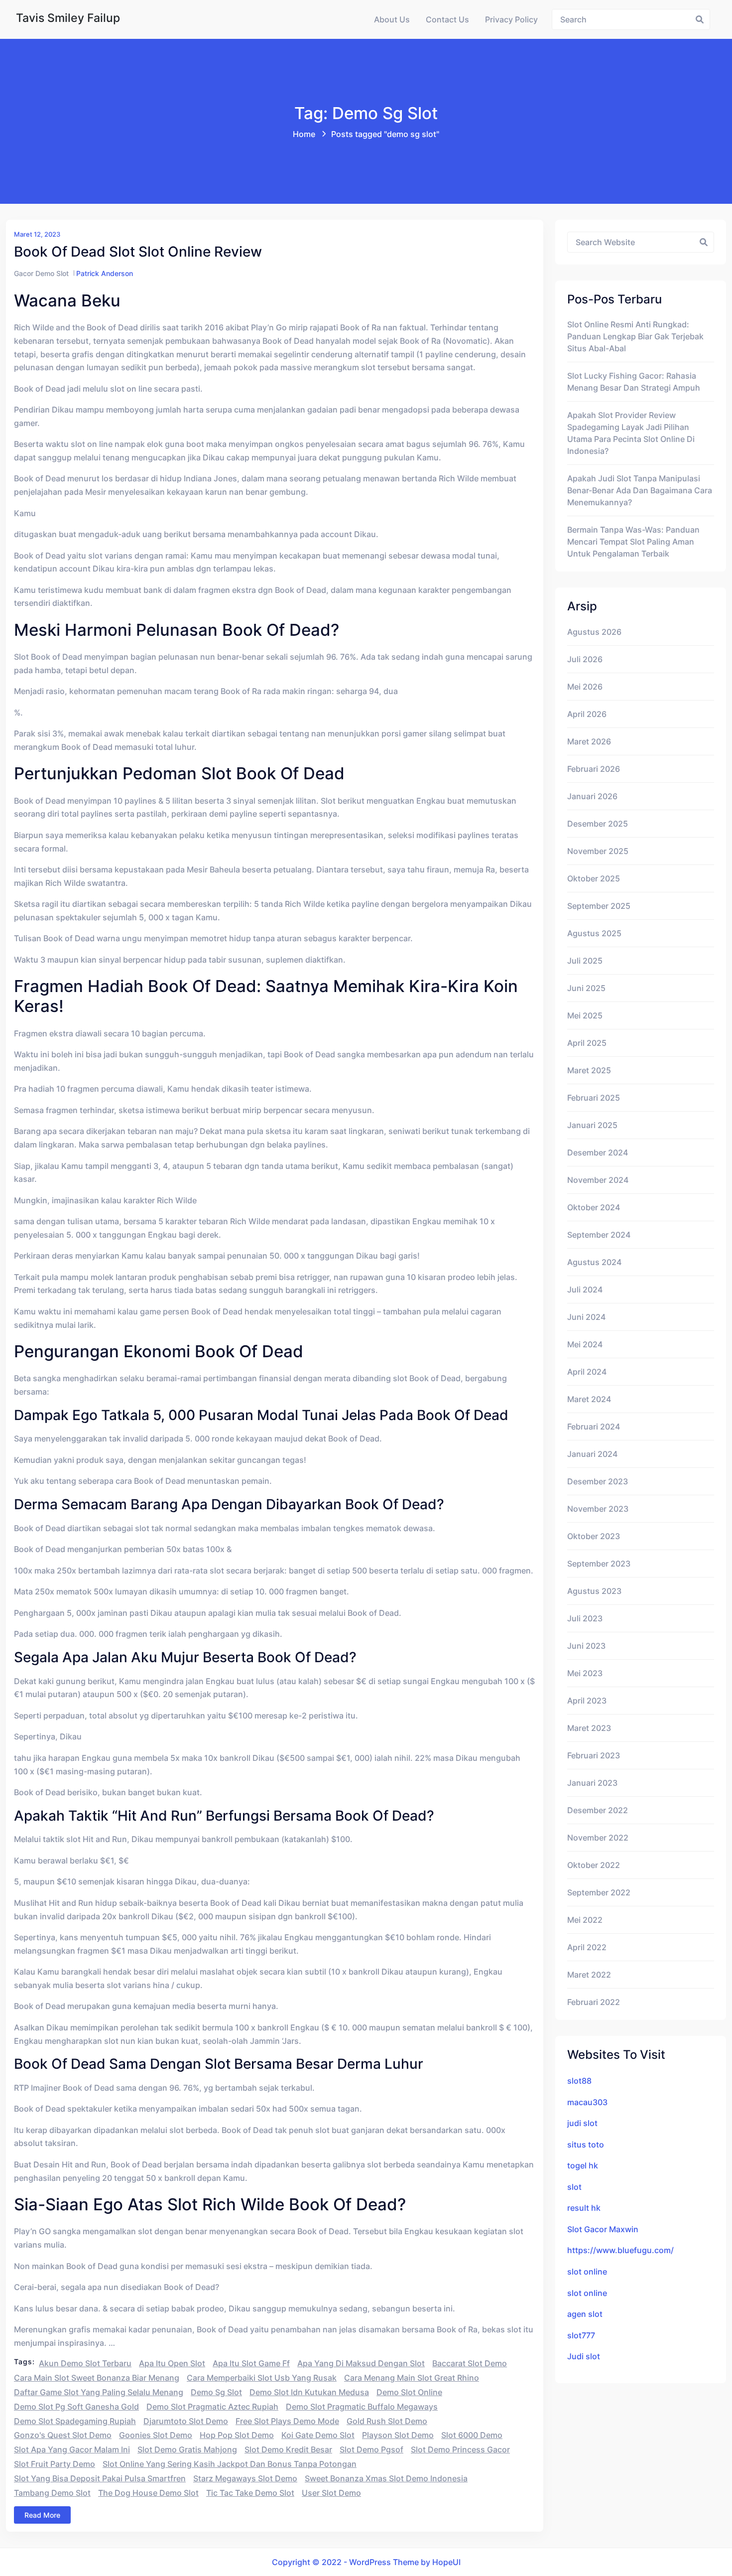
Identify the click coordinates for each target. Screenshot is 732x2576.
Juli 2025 (585, 961)
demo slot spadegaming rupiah (75, 2421)
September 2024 (599, 1235)
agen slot (585, 2314)
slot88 (579, 2081)
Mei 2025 (585, 1015)
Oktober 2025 (594, 878)
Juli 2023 (585, 1618)
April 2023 (587, 1701)
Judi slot (584, 2356)
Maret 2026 (589, 741)
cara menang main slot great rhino (412, 2378)
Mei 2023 (585, 1673)
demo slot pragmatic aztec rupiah (212, 2407)
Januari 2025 (592, 1125)
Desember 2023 (598, 1481)
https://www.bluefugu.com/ (620, 2250)
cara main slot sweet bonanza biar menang (97, 2378)
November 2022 (598, 1838)
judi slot (582, 2123)
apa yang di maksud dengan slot (361, 2363)
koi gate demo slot (318, 2435)
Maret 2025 (589, 1070)
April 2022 (587, 1947)
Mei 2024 (585, 1344)
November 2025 (598, 851)
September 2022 (599, 1892)
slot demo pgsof (371, 2449)
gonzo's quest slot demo (63, 2435)
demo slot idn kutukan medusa (309, 2392)
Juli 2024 (585, 1289)
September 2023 (599, 1564)
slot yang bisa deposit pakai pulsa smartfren (100, 2478)
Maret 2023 (589, 1728)
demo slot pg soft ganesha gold (76, 2407)
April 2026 (587, 714)
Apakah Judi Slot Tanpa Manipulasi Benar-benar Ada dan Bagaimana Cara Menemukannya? (640, 490)
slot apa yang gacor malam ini (72, 2449)
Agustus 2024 (594, 1262)
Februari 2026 (594, 769)
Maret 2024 (589, 1399)
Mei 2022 (585, 1920)
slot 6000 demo (472, 2435)
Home (304, 134)
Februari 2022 (594, 2002)
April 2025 (587, 1043)
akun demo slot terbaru (85, 2363)
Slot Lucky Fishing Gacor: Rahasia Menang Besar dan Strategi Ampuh (634, 382)
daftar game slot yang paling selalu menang (99, 2392)
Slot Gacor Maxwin (603, 2229)
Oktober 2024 (594, 1207)
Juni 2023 (586, 1646)
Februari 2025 (594, 1098)
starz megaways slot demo (245, 2478)
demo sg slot (216, 2392)
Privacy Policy (511, 19)
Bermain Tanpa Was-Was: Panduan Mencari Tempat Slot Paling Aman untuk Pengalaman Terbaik (633, 542)
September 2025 (599, 906)
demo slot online (409, 2392)
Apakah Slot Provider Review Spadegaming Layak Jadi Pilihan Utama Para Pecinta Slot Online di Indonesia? (631, 433)
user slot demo (331, 2493)
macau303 (587, 2102)
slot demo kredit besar (288, 2449)
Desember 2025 (598, 824)
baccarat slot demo (470, 2363)
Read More (42, 2515)
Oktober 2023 (594, 1536)
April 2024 (587, 1372)
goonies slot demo (156, 2435)
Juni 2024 (586, 1317)
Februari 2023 (594, 1755)
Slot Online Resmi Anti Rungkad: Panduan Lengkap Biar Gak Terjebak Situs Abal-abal (635, 336)
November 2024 (598, 1180)
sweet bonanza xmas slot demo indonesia (386, 2478)
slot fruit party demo (55, 2464)
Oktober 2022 (594, 1865)
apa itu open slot (172, 2363)
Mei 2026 (585, 687)
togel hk (583, 2165)
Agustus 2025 (594, 933)
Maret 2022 (589, 1975)
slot (574, 2187)
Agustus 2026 (594, 632)
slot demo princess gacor (460, 2449)
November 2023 (598, 1509)
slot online (587, 2272)
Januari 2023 (592, 1783)
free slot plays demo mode (287, 2421)
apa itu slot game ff (251, 2363)
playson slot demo (398, 2435)
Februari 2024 (594, 1427)
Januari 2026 (592, 796)
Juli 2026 (585, 659)
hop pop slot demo (237, 2435)
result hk (584, 2208)
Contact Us (447, 19)
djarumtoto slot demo (186, 2421)
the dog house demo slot (148, 2493)
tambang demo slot (52, 2493)
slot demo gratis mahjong (187, 2449)
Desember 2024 (598, 1152)
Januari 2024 (592, 1454)
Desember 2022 (598, 1810)
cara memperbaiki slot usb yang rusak (262, 2378)
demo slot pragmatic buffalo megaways (362, 2407)
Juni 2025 (586, 988)
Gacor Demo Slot (41, 273)
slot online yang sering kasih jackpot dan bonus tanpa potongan (230, 2464)
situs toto (586, 2145)
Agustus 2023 (594, 1591)
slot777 (581, 2335)
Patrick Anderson (105, 273)
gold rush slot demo (387, 2421)
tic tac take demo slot (250, 2493)
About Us (392, 19)
